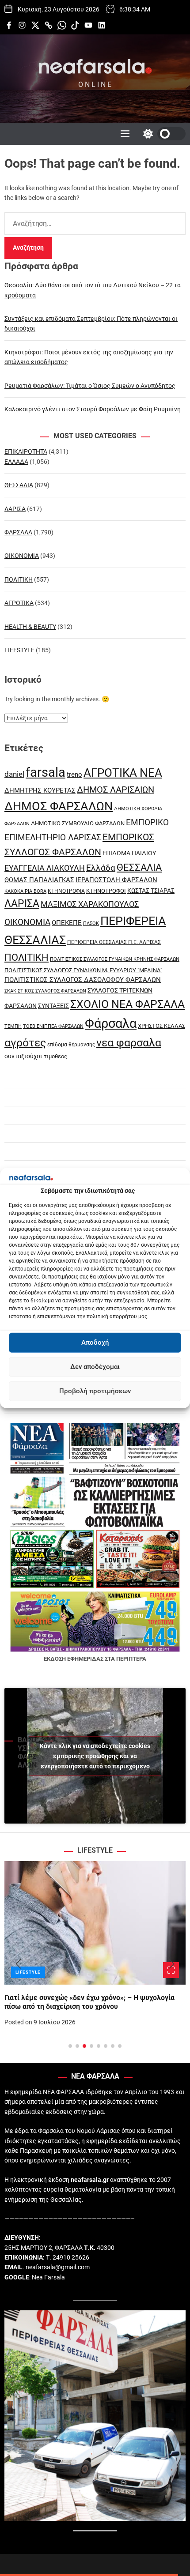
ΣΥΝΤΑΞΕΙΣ (53, 1006)
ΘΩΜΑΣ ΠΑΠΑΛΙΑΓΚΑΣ (39, 880)
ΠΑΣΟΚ (91, 923)
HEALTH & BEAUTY (30, 627)
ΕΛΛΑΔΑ (16, 462)
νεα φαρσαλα (129, 1043)
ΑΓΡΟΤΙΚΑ (19, 603)
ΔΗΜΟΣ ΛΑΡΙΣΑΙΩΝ (116, 790)
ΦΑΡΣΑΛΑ (18, 532)
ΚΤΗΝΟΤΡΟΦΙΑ (66, 891)
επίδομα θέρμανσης (71, 1045)
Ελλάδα (101, 868)
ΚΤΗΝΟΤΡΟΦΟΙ (106, 891)
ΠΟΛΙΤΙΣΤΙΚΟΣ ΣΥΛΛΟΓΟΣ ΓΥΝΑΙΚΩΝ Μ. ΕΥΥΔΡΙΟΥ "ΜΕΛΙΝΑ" (83, 970)
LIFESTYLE (19, 650)
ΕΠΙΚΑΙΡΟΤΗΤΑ (26, 451)
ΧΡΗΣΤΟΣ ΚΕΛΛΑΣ (161, 1026)
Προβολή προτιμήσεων (95, 1391)
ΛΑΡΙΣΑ (15, 509)
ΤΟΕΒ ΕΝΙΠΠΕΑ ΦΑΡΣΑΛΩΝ (53, 1026)
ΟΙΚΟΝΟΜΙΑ (22, 556)
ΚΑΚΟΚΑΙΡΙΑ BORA (25, 891)
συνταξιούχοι (23, 1056)
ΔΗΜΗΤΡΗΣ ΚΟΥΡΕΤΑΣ (40, 790)
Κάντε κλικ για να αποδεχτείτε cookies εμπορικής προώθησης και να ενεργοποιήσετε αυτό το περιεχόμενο (95, 1756)
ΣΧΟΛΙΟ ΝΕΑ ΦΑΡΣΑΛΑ (127, 1004)
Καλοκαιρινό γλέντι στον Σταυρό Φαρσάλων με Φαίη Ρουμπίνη (93, 409)
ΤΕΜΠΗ (13, 1026)
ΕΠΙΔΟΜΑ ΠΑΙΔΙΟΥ (129, 853)
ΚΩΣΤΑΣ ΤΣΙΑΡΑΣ (151, 891)
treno (74, 775)
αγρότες (25, 1043)
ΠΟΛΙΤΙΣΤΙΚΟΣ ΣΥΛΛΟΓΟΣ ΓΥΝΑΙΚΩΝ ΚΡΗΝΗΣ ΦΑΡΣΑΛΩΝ (115, 959)
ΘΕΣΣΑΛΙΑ (19, 485)
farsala (46, 772)
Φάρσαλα (111, 1023)
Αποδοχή (95, 1343)
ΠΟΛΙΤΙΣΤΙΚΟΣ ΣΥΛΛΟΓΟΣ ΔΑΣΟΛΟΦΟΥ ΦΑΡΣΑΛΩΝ (83, 980)
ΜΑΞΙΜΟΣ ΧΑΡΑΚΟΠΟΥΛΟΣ (90, 904)
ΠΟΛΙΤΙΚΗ (19, 579)
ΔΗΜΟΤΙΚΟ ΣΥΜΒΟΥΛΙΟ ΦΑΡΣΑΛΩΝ (78, 823)
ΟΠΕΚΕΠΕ (67, 923)
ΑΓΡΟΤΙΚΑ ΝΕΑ (123, 773)
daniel (14, 774)
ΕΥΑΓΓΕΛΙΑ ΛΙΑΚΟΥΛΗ (45, 868)
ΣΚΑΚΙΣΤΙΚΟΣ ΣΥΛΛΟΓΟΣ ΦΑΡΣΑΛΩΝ (45, 991)
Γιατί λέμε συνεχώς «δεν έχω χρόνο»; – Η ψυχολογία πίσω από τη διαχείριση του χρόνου (89, 2002)
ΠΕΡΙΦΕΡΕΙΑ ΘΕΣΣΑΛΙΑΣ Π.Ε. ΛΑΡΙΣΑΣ (114, 942)
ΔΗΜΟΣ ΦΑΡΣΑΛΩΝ (59, 806)
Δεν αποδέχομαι (95, 1367)
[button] (18, 1964)
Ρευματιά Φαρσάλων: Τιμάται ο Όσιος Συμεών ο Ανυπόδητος (90, 386)
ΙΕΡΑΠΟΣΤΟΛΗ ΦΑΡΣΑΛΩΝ (116, 880)
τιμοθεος (55, 1056)
